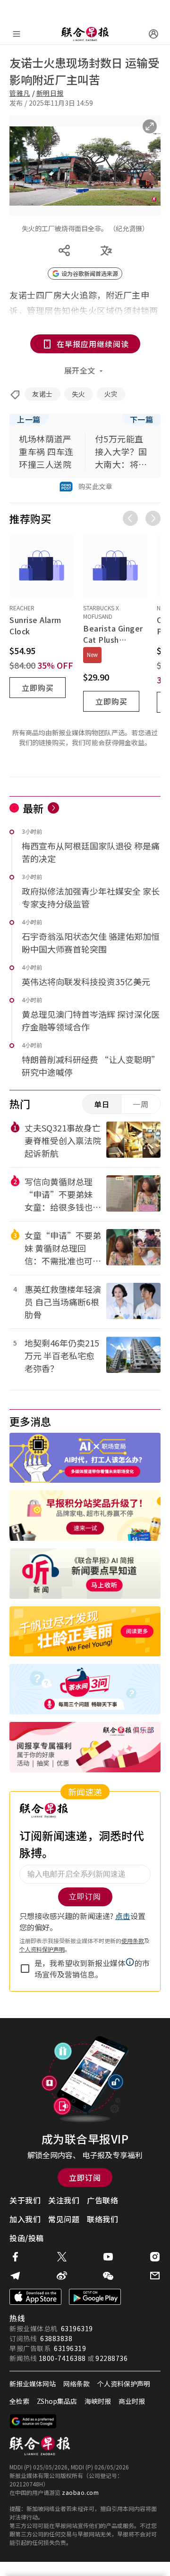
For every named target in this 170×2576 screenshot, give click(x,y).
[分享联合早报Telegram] (15, 2276)
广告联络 (102, 2200)
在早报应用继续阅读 (93, 344)
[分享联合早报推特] (62, 2257)
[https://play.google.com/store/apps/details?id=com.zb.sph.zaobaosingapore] (95, 2297)
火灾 (111, 394)
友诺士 (42, 394)
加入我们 (25, 2219)
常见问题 (64, 2219)
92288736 (111, 2358)
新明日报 (50, 93)
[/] (85, 34)
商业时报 (132, 2401)
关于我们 (25, 2200)
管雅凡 (20, 93)
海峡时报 (98, 2401)
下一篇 (142, 419)
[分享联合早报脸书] (15, 2257)
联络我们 (102, 2219)
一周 (141, 1104)
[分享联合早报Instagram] (155, 2257)
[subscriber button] (153, 34)
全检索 (19, 2401)
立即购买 (38, 688)
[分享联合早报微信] (108, 2276)
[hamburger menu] (17, 34)
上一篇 (29, 419)
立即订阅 (85, 2177)
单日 (102, 1104)
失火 (79, 394)
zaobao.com (80, 2492)
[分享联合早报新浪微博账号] (62, 2276)
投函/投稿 (27, 2238)
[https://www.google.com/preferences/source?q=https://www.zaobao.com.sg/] (33, 2421)
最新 (33, 808)
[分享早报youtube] (108, 2257)
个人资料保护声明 (124, 2384)
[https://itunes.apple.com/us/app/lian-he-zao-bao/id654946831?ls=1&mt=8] (35, 2297)
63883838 (56, 2338)
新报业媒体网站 (33, 2384)
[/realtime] (53, 808)
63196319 (77, 2328)
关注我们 (64, 2200)
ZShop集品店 (57, 2401)
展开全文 (80, 370)
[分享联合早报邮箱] (155, 2276)
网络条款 (76, 2384)
